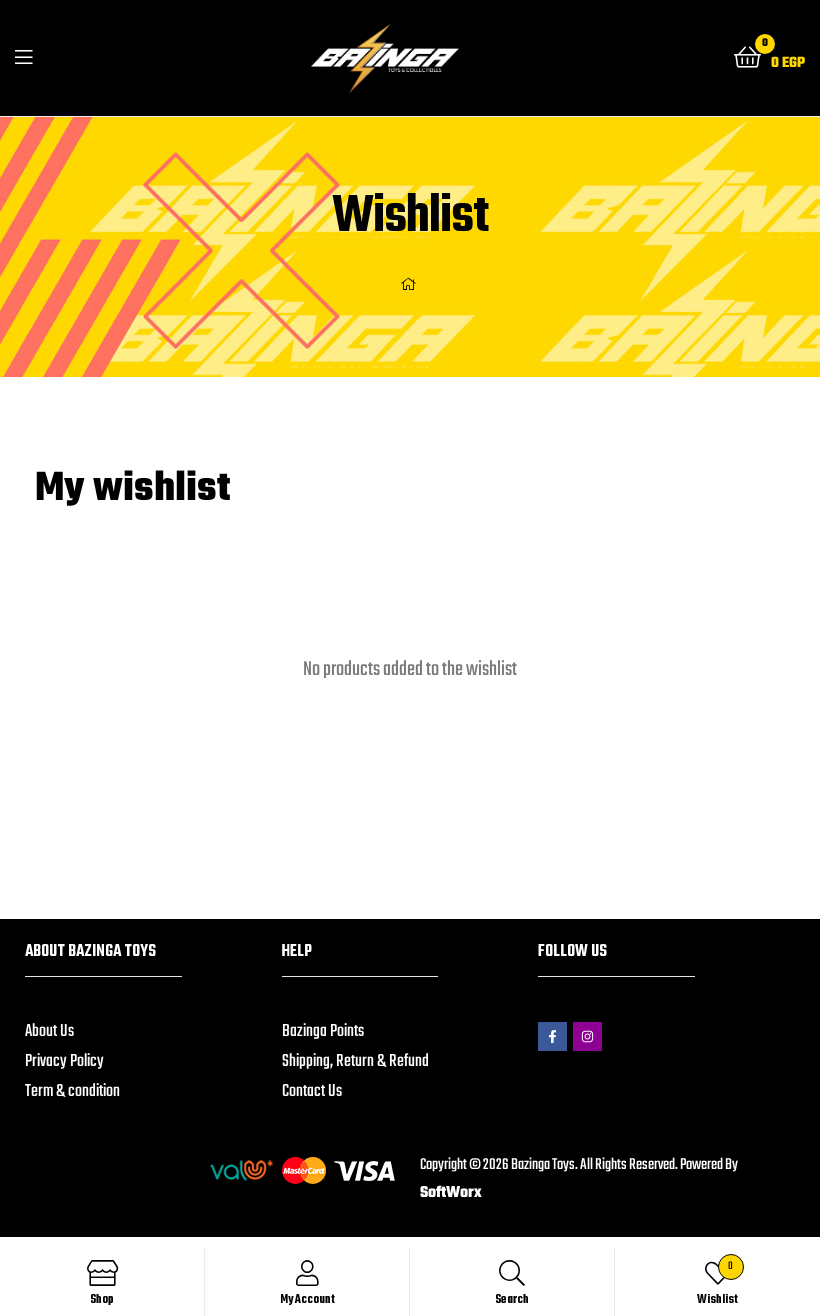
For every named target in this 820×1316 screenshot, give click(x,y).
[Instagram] (587, 1036)
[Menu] (23, 58)
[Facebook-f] (552, 1036)
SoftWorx (451, 1193)
